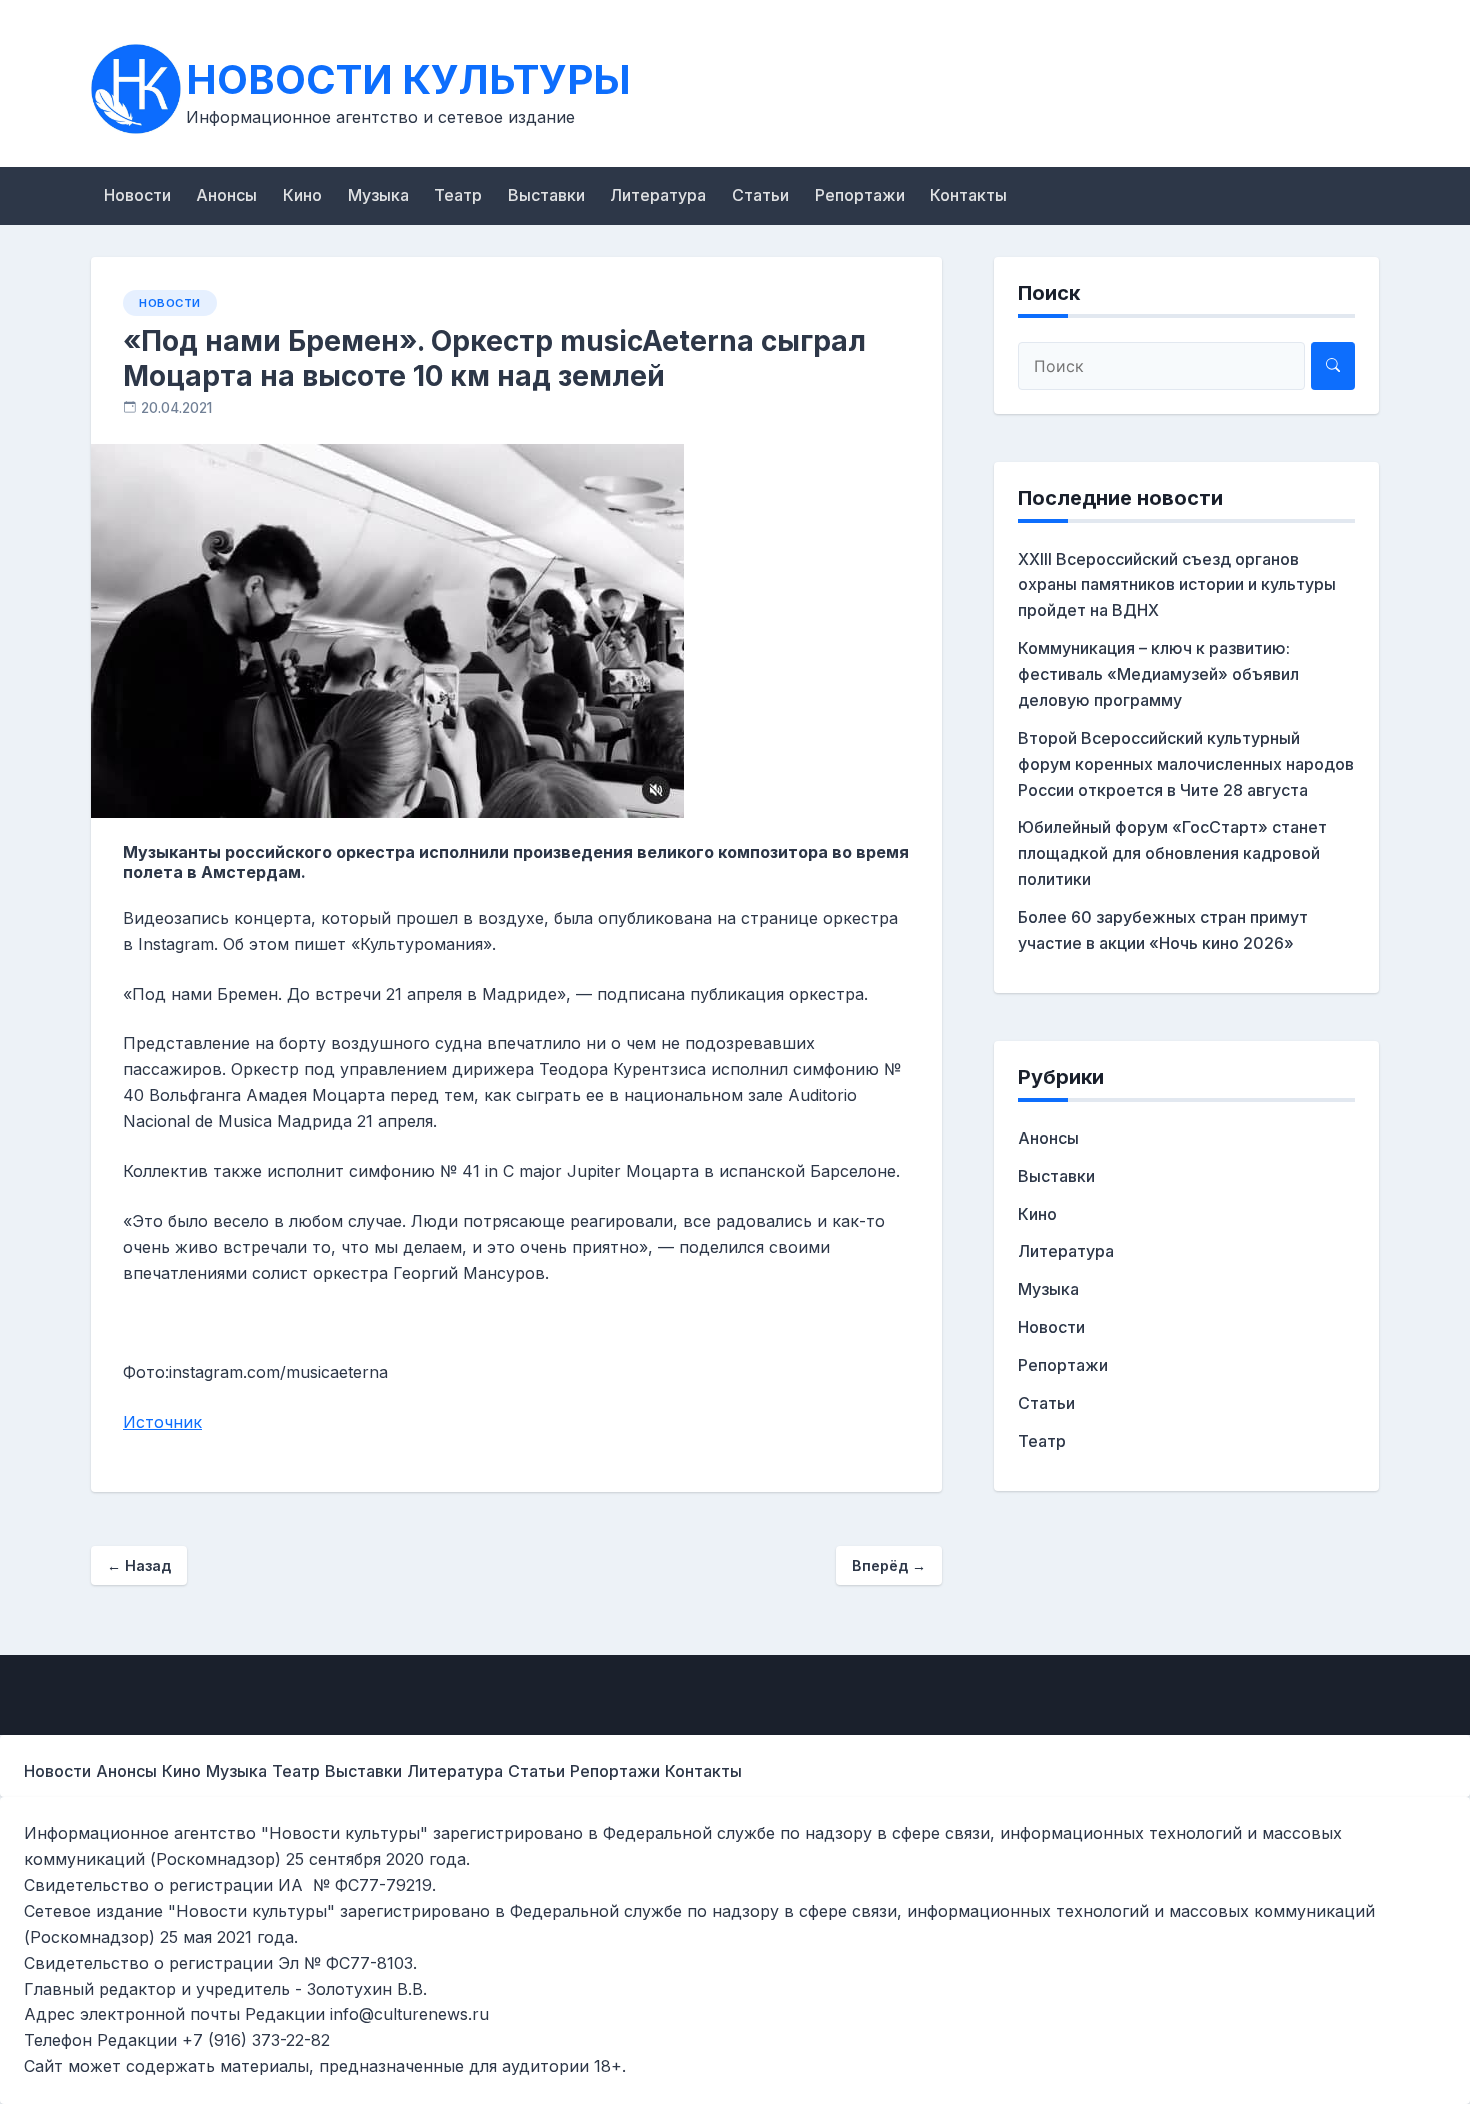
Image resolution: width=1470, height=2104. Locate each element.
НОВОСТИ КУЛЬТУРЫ (408, 79)
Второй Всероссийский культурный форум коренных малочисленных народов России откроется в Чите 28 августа (1186, 764)
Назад (139, 1565)
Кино (302, 195)
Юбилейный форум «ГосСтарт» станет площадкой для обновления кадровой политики (1172, 853)
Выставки (546, 195)
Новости (137, 195)
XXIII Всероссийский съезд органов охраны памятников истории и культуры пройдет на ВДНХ (1177, 585)
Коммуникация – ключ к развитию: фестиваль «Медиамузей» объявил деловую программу (1158, 674)
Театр (458, 195)
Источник (162, 1422)
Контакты (968, 195)
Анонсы (226, 195)
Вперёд (889, 1565)
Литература (658, 195)
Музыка (378, 195)
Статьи (760, 195)
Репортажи (860, 195)
